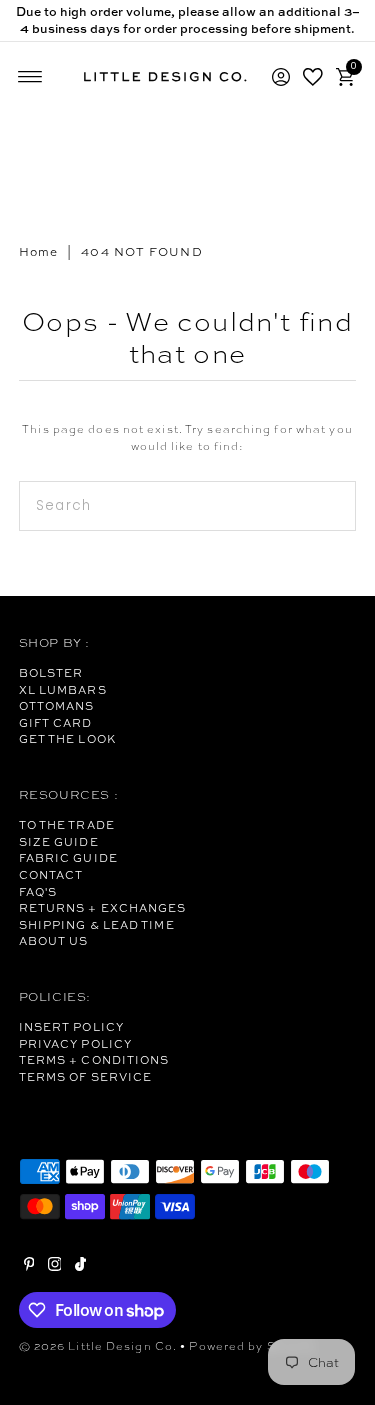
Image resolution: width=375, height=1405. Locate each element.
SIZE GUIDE (59, 842)
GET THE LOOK (67, 739)
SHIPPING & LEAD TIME (97, 925)
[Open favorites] (313, 77)
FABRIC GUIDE (68, 858)
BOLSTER (51, 673)
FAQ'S (38, 892)
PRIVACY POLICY (75, 1044)
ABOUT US (54, 941)
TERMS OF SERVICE (86, 1077)
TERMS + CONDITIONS (94, 1060)
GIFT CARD (56, 723)
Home (38, 252)
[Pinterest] (29, 1267)
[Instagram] (55, 1267)
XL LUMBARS (63, 690)
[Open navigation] (30, 77)
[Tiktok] (80, 1267)
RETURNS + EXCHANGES (103, 908)
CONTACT (51, 875)
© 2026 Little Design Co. (98, 1346)
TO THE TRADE (67, 825)
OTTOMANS (57, 706)
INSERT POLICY (71, 1027)
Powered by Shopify (252, 1346)
